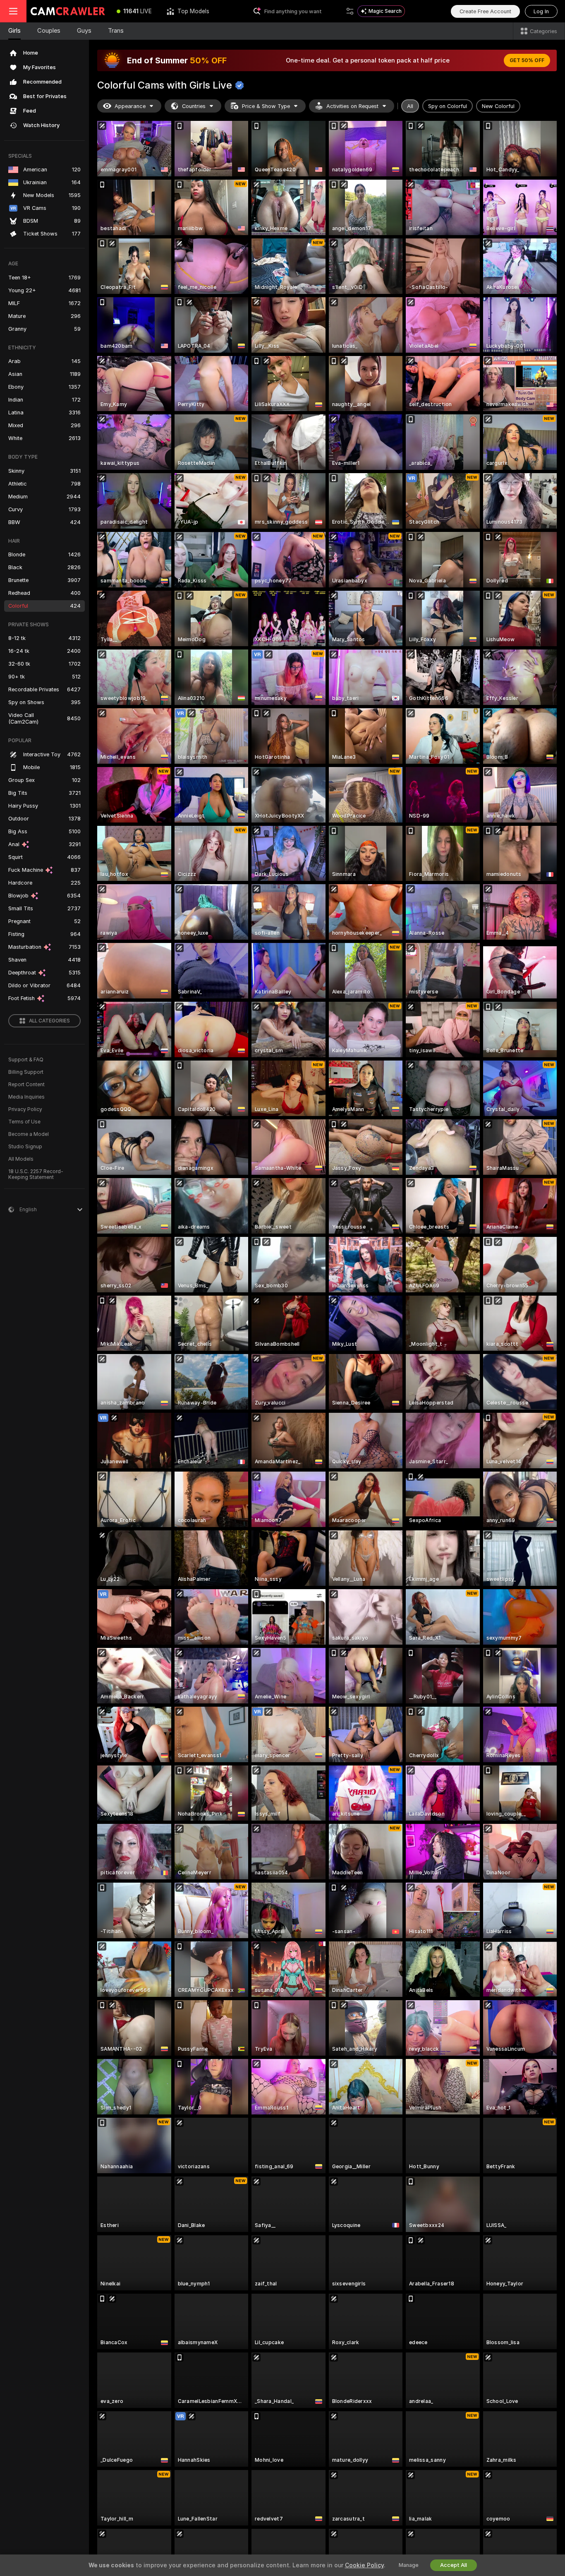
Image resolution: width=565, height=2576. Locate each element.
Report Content (26, 1085)
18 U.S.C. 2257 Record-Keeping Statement (36, 1174)
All (410, 106)
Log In (541, 11)
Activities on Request (352, 106)
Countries (194, 106)
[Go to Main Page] (68, 11)
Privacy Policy (25, 1109)
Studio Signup (25, 1147)
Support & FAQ (26, 1060)
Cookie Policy (364, 2565)
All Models (21, 1159)
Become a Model (29, 1134)
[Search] (350, 11)
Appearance (130, 106)
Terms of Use (24, 1122)
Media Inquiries (26, 1097)
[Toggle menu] (13, 11)
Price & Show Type (266, 106)
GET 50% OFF (527, 60)
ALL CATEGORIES (49, 1021)
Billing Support (26, 1072)
